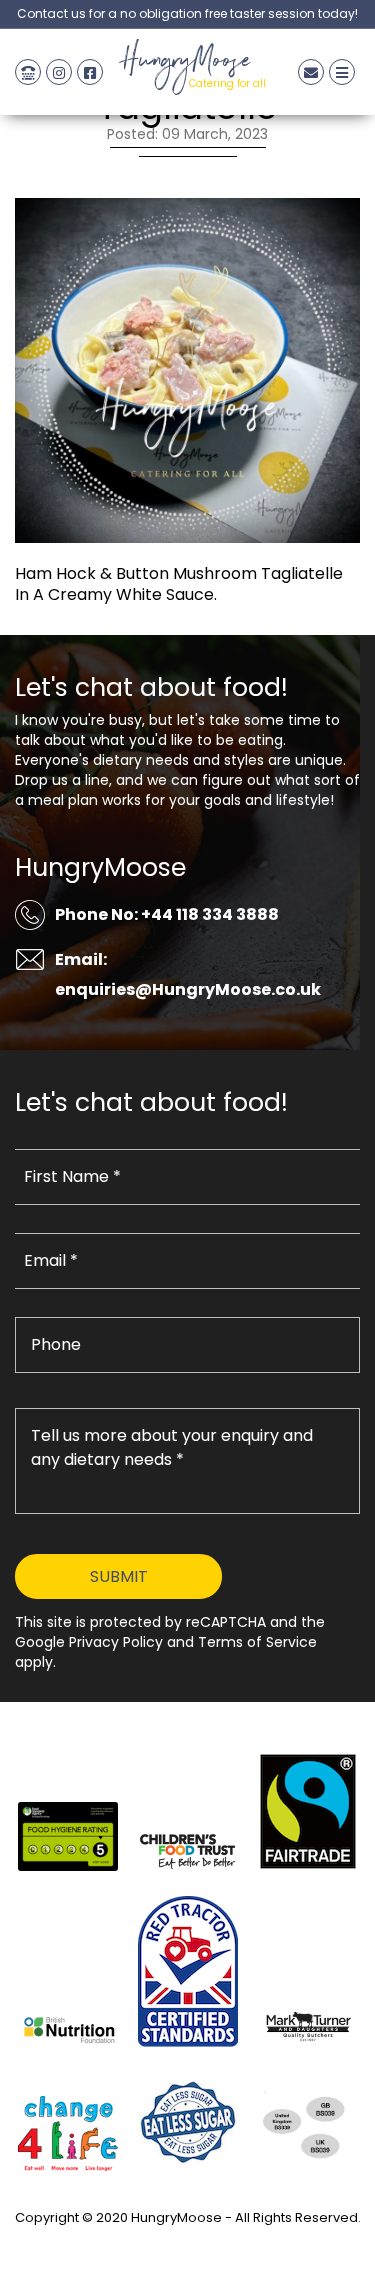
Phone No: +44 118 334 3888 (167, 914)
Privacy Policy (188, 2240)
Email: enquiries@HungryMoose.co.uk (188, 974)
